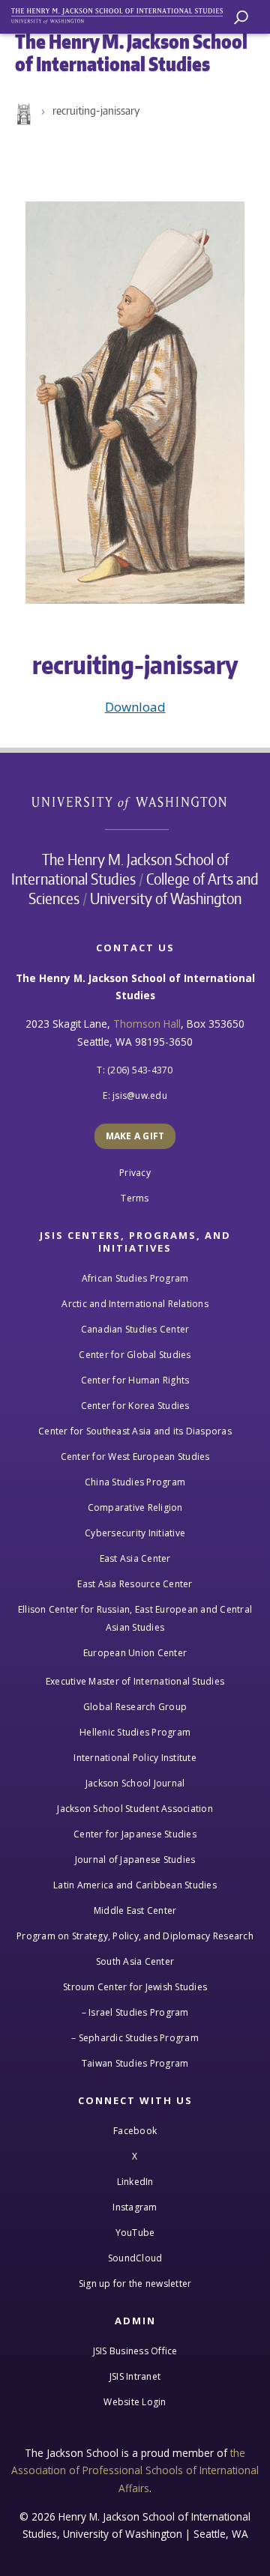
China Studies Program (135, 1482)
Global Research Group (135, 1707)
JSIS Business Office (135, 2351)
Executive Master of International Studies (135, 1681)
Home (22, 115)
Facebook (135, 2131)
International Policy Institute (135, 1758)
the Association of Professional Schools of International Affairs (135, 2470)
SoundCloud (135, 2258)
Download (135, 707)
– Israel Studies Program (135, 2012)
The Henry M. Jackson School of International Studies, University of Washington (124, 13)
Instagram (135, 2207)
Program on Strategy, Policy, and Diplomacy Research (135, 1936)
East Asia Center (135, 1558)
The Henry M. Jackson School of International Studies (120, 869)
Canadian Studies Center (135, 1329)
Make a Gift (135, 1136)
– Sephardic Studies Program (135, 2038)
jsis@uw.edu (140, 1095)
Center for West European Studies (135, 1457)
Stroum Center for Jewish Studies (135, 1987)
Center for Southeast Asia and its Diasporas (135, 1431)
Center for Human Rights (135, 1380)
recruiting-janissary (96, 110)
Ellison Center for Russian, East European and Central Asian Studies (135, 1618)
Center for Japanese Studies (135, 1834)
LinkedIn (135, 2182)
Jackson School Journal (135, 1783)
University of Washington (137, 801)
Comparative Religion (135, 1507)
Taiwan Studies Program (135, 2063)
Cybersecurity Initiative (135, 1533)
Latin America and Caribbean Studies (135, 1885)
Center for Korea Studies (135, 1406)
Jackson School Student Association (135, 1809)
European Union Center (135, 1653)
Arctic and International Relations (135, 1304)
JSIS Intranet (135, 2376)
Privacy (135, 1173)
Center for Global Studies (135, 1355)
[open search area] (241, 18)
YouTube (135, 2233)
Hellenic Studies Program (135, 1732)
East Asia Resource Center (135, 1584)
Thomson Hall (147, 1024)
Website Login (135, 2402)
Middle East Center (135, 1910)
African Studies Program (135, 1278)
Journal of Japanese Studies (135, 1860)
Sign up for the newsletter (135, 2283)
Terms (135, 1198)
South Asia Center (135, 1961)
